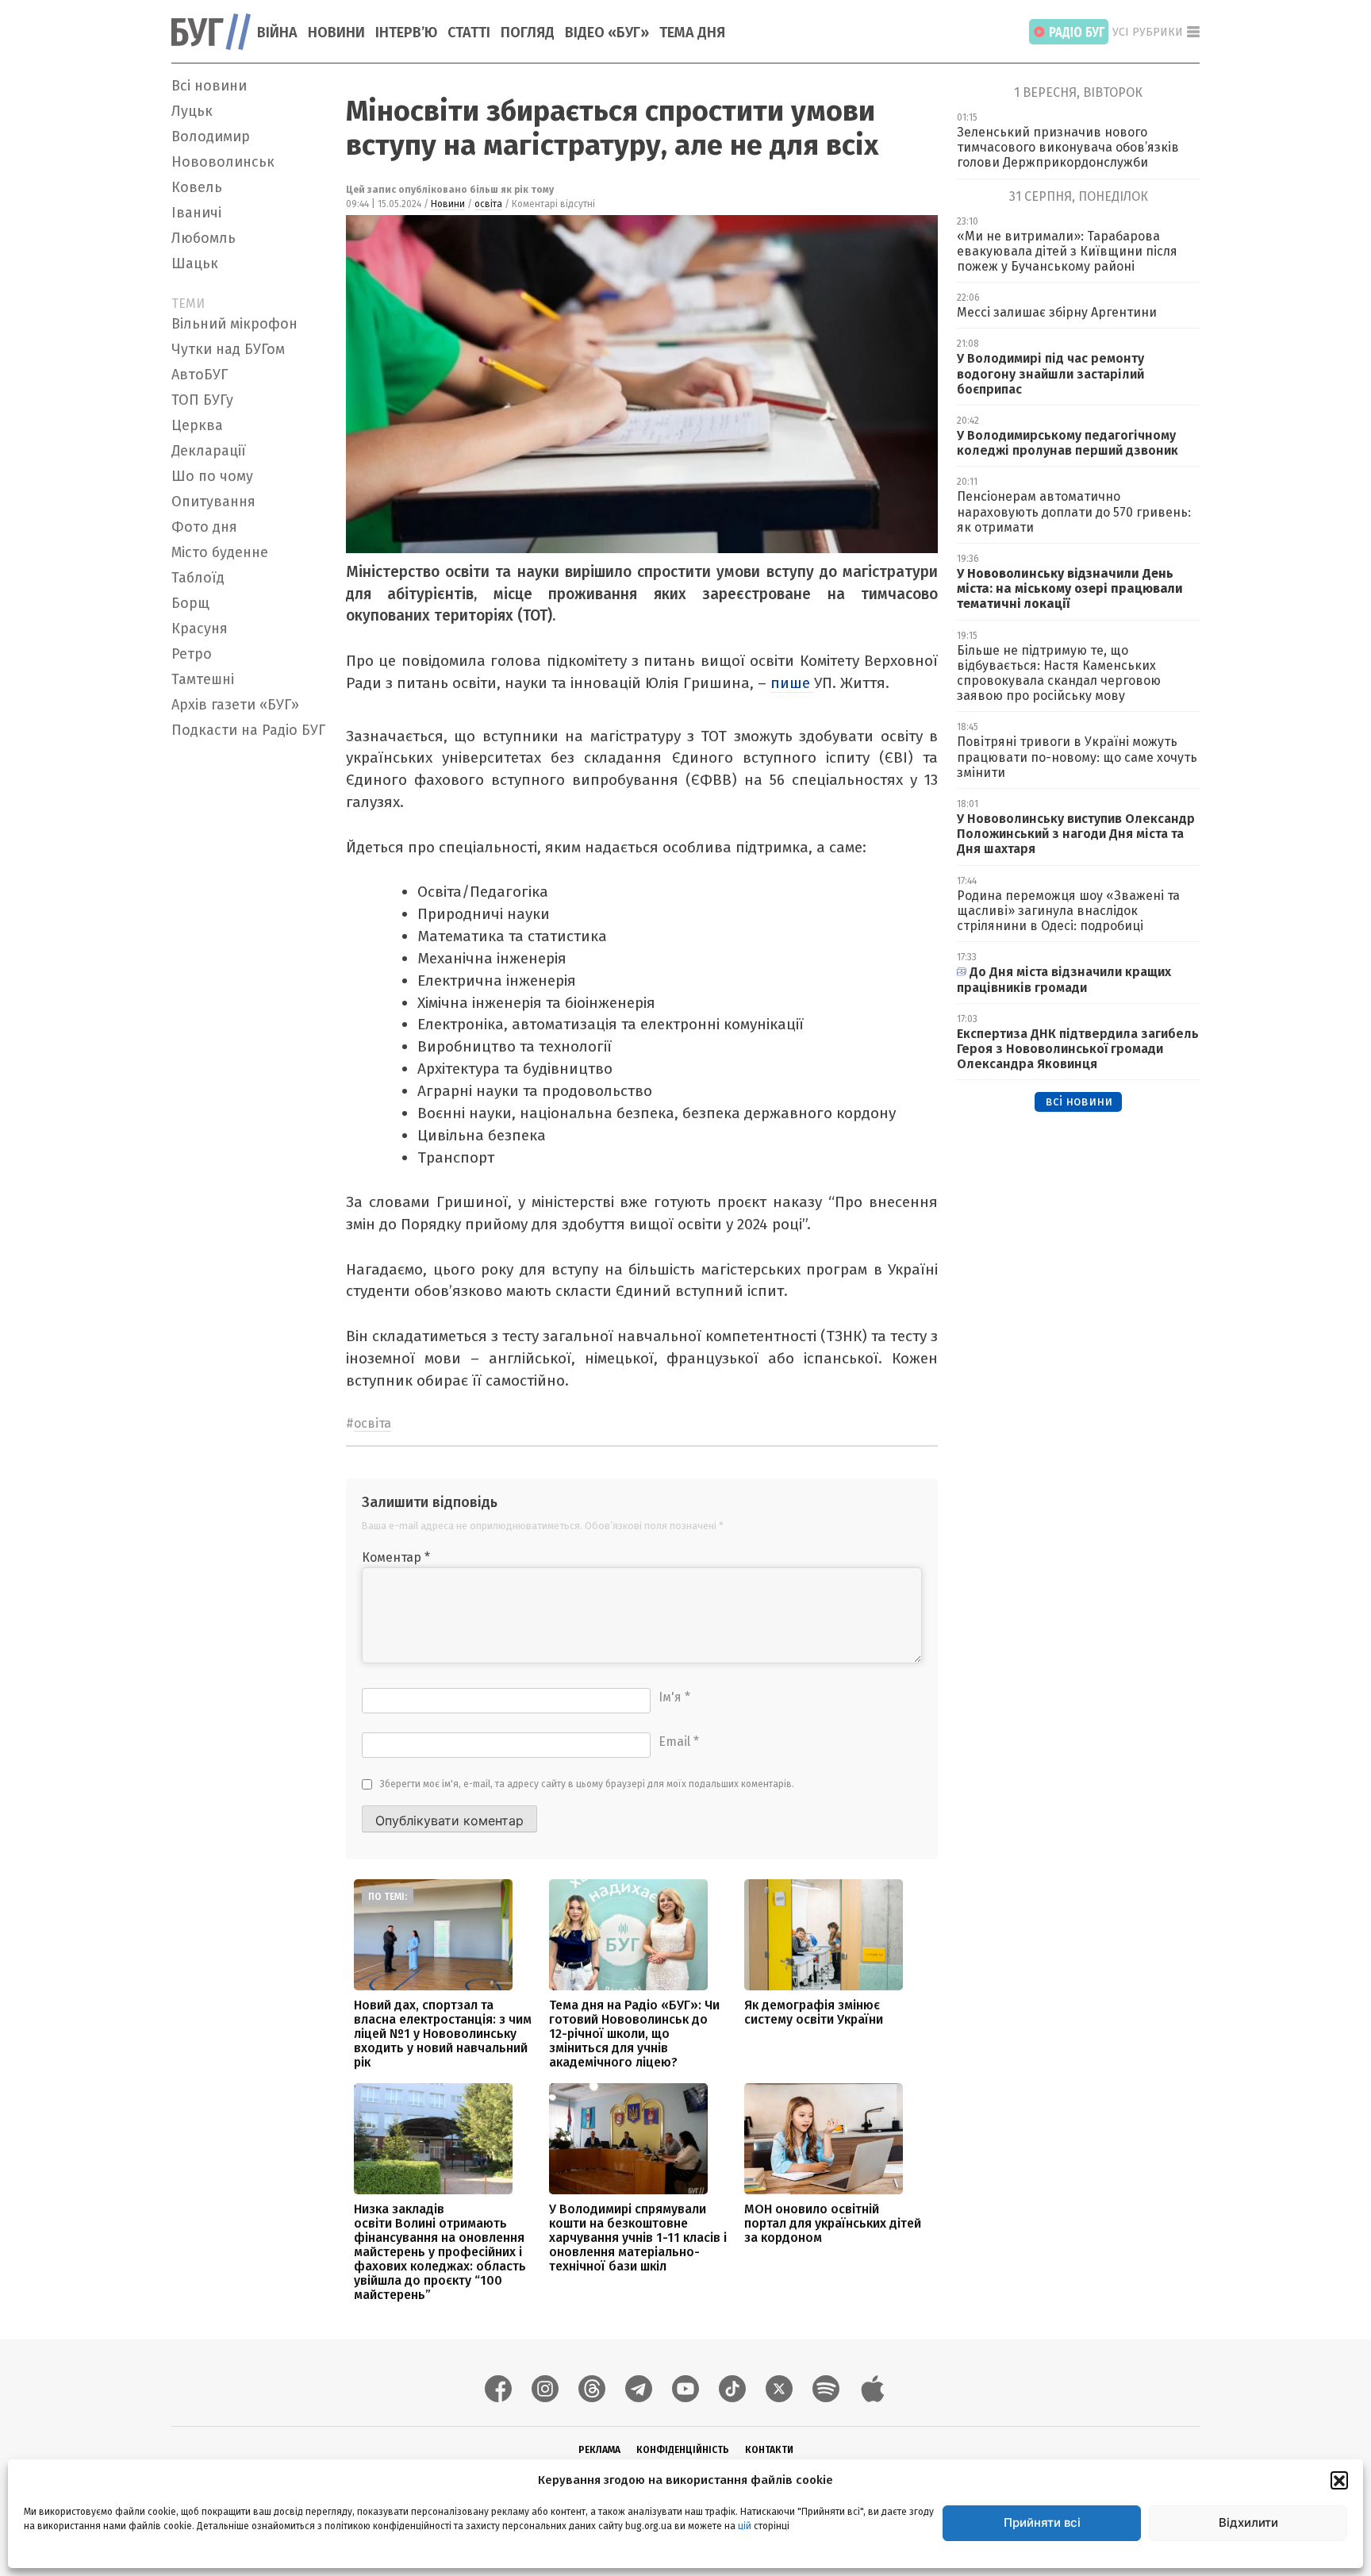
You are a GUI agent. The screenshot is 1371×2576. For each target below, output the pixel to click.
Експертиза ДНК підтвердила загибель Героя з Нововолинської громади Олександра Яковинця (1078, 1049)
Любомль (204, 238)
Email (679, 1742)
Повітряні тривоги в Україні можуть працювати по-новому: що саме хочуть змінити (1077, 757)
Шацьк (195, 263)
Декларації (209, 451)
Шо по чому (212, 476)
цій (745, 2526)
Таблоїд (198, 578)
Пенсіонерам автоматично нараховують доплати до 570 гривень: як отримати (1074, 511)
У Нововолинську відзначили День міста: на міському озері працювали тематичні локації (1070, 588)
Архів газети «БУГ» (235, 705)
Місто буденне (220, 552)
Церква (197, 425)
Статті (469, 33)
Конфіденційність (683, 2450)
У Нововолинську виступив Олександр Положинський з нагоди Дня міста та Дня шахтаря (1076, 834)
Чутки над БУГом (228, 349)
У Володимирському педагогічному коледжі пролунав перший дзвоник (1068, 443)
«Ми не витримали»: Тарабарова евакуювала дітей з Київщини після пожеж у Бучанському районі (1067, 251)
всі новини (1079, 1101)
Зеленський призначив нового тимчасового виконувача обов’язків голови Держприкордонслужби (1068, 147)
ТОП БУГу (202, 400)
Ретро (192, 654)
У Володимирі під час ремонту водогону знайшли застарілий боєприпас (1050, 373)
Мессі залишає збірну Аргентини (1057, 312)
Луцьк (192, 111)
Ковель (197, 187)
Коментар (396, 1557)
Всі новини (209, 86)
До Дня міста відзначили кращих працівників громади (1064, 979)
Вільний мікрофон (234, 324)
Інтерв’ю (406, 33)
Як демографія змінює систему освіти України (814, 2012)
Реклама (599, 2450)
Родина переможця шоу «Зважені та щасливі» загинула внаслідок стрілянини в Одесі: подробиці (1068, 911)
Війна (277, 33)
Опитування (213, 502)
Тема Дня (692, 33)
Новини (336, 33)
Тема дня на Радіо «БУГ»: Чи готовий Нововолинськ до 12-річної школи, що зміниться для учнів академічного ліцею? (634, 2034)
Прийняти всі (1042, 2522)
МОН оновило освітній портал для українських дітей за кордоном (833, 2223)
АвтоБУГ (200, 375)
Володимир (211, 136)
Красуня (200, 629)
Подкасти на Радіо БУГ (248, 730)
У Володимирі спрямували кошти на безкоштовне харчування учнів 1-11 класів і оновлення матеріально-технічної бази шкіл (638, 2238)
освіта (488, 204)
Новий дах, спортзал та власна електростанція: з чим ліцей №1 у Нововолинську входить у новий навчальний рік (443, 2034)
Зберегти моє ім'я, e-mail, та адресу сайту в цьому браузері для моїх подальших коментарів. (587, 1784)
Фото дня (204, 527)
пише (792, 683)
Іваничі (196, 213)
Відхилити (1248, 2522)
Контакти (769, 2450)
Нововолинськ (223, 162)
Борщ (190, 603)
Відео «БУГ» (607, 33)
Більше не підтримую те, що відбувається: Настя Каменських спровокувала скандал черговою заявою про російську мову (1059, 673)
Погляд (528, 33)
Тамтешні (203, 679)
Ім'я (674, 1697)
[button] (1339, 2480)
